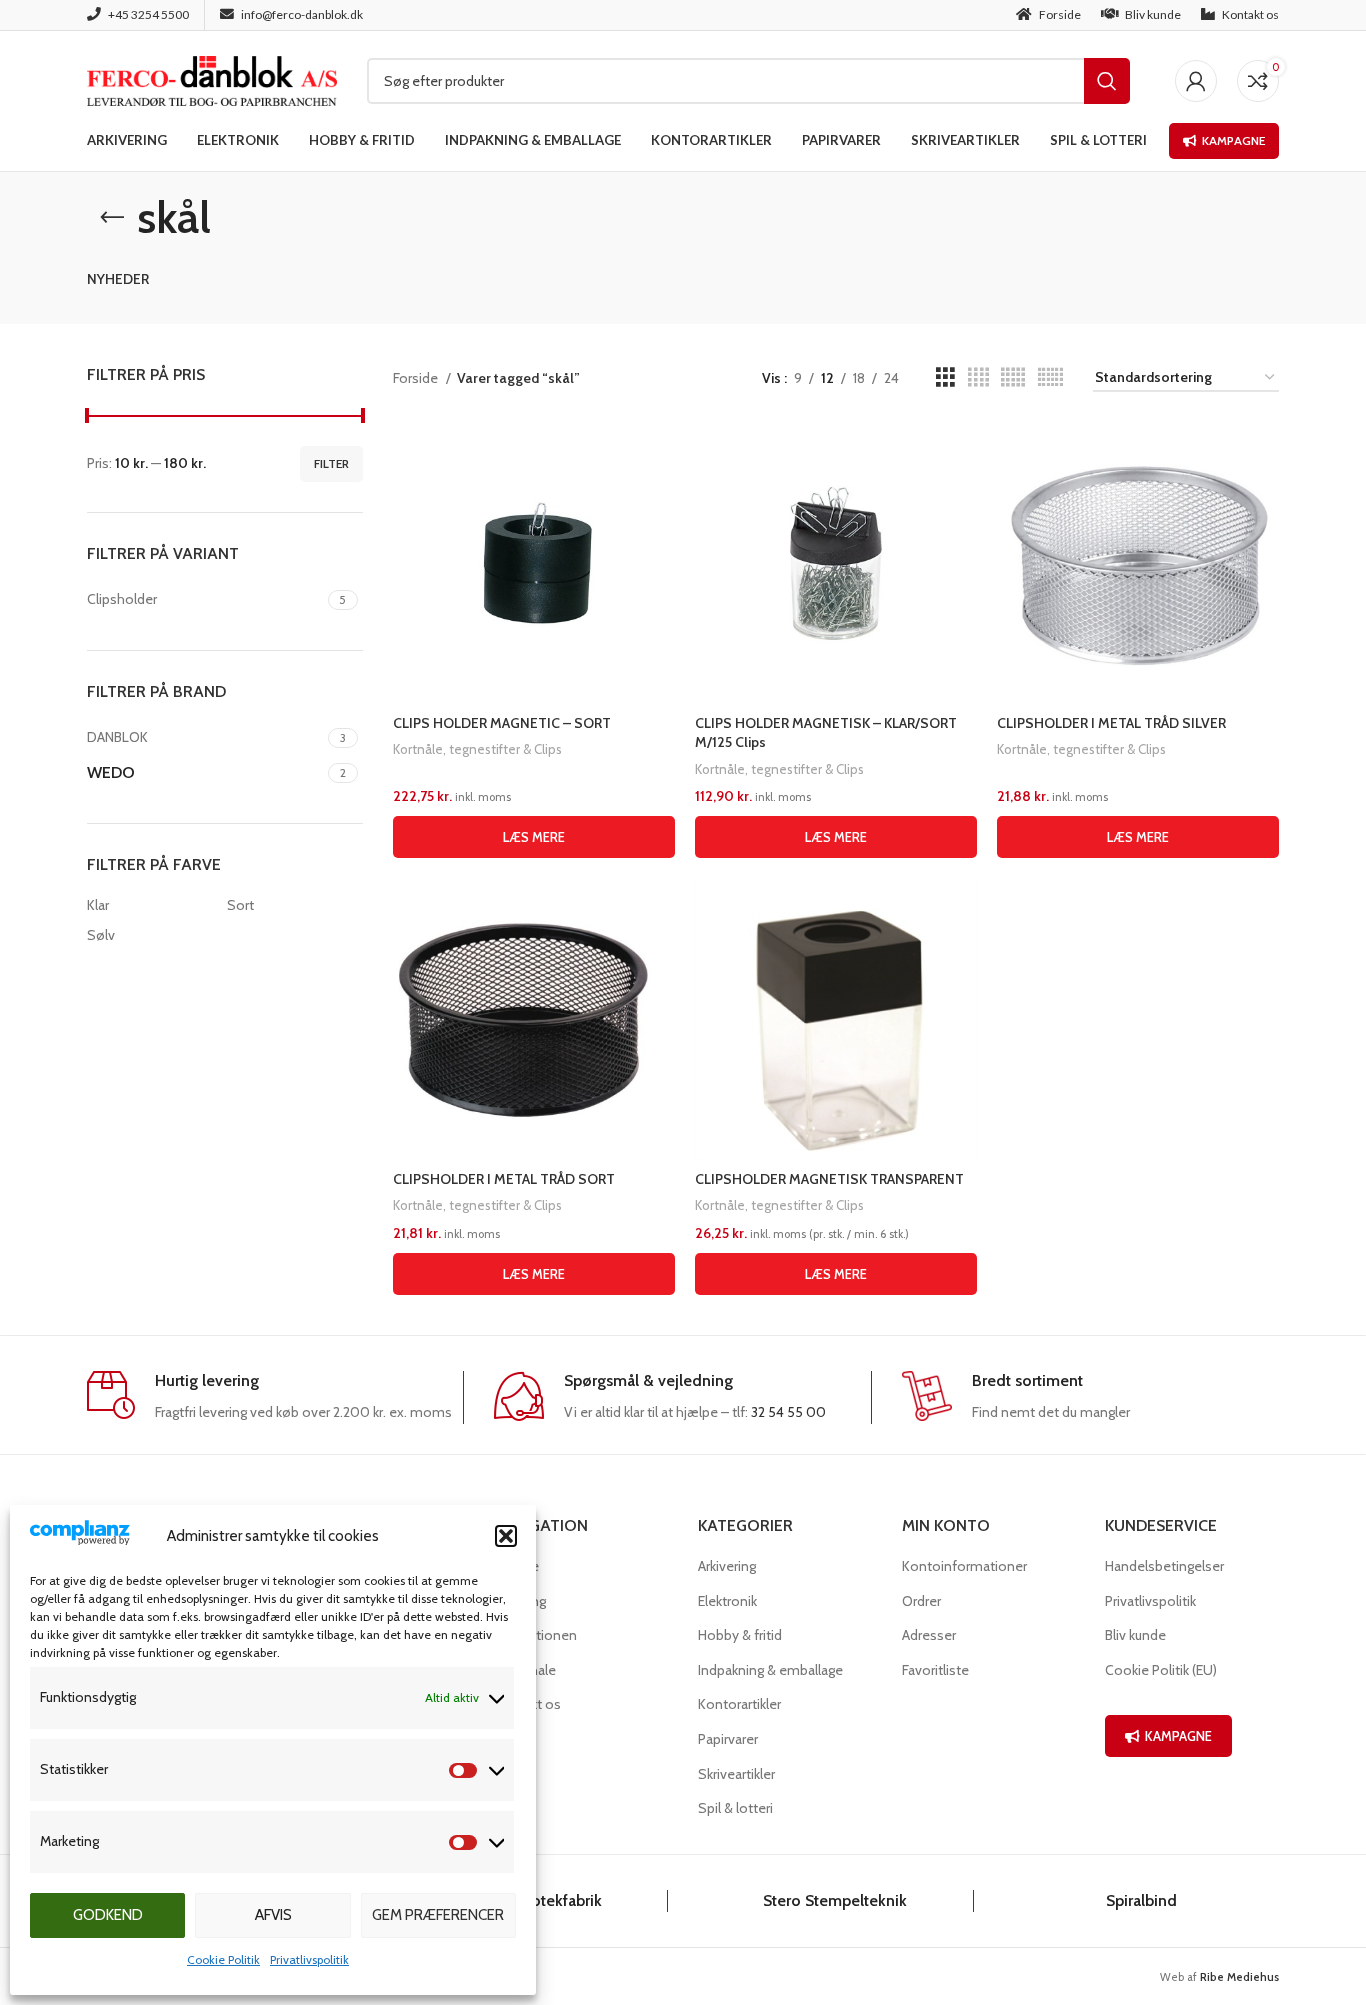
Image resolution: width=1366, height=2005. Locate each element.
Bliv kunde (1135, 1635)
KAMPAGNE (1178, 1736)
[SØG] (1107, 81)
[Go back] (112, 218)
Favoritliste (935, 1670)
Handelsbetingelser (1164, 1566)
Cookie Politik (223, 1959)
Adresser (929, 1635)
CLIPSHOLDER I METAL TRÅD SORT (504, 1179)
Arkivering (727, 1566)
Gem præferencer (438, 1915)
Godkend (108, 1915)
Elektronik (727, 1601)
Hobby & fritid (740, 1635)
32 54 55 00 (788, 1412)
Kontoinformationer (964, 1566)
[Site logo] (212, 79)
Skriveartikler (736, 1774)
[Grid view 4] (978, 377)
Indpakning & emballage (770, 1670)
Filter (331, 463)
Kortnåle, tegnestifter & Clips (477, 749)
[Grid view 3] (945, 377)
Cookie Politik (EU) (1161, 1670)
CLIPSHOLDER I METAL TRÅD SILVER (1111, 723)
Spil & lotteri (735, 1808)
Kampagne (1233, 140)
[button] (506, 1536)
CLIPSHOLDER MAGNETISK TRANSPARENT (829, 1179)
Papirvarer (728, 1739)
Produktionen (535, 1635)
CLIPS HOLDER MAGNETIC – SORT (502, 723)
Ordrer (921, 1601)
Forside (417, 378)
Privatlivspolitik (309, 1959)
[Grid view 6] (1050, 377)
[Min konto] (1196, 81)
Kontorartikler (739, 1704)
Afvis (273, 1915)
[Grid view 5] (1013, 377)
